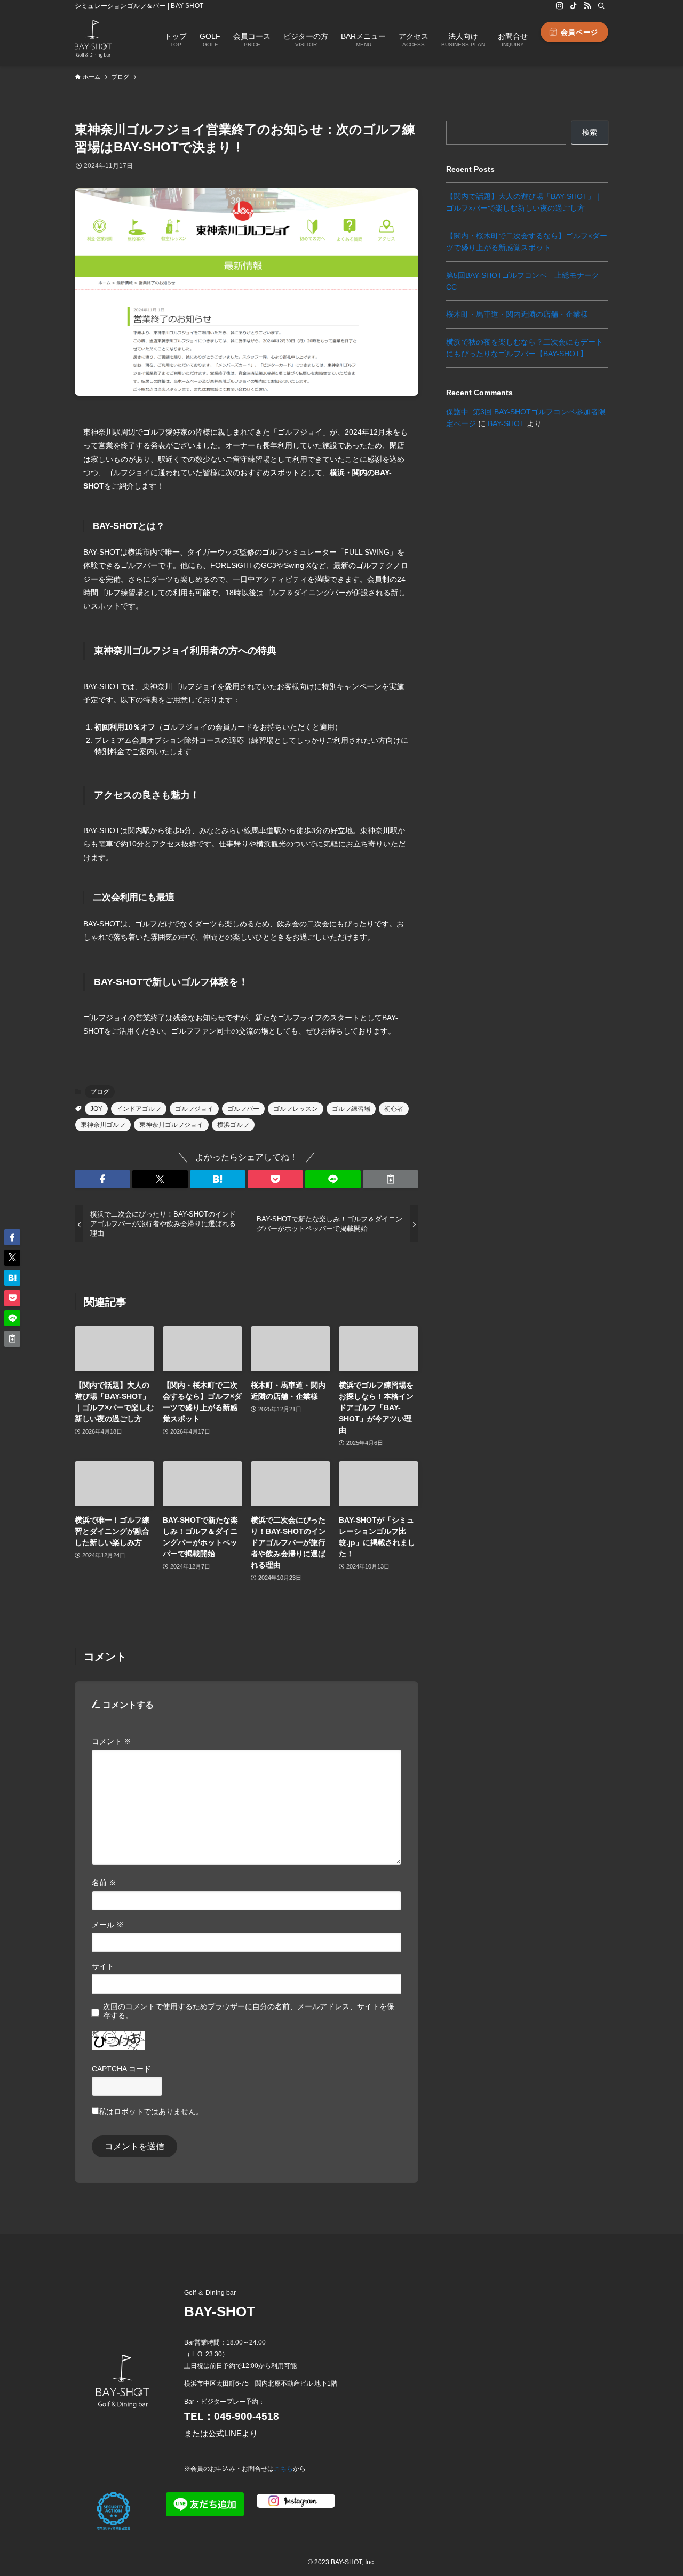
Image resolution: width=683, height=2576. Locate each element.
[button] (102, 1179)
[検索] (601, 6)
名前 (104, 1883)
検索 (590, 132)
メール (108, 1925)
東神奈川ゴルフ (103, 1125)
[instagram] (560, 6)
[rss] (587, 6)
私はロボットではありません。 (151, 2111)
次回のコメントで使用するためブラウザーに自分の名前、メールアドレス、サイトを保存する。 (249, 2011)
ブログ (100, 1092)
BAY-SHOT (506, 423)
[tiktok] (574, 6)
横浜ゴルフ (233, 1125)
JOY (96, 1109)
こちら (283, 2469)
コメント (112, 1741)
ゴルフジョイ (194, 1109)
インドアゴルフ (139, 1109)
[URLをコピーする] (391, 1179)
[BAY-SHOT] (93, 39)
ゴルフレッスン (296, 1109)
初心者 (394, 1109)
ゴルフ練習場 (351, 1109)
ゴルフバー (243, 1109)
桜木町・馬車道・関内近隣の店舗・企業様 (517, 314)
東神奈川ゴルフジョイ (171, 1125)
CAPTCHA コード (121, 2069)
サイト (103, 1966)
